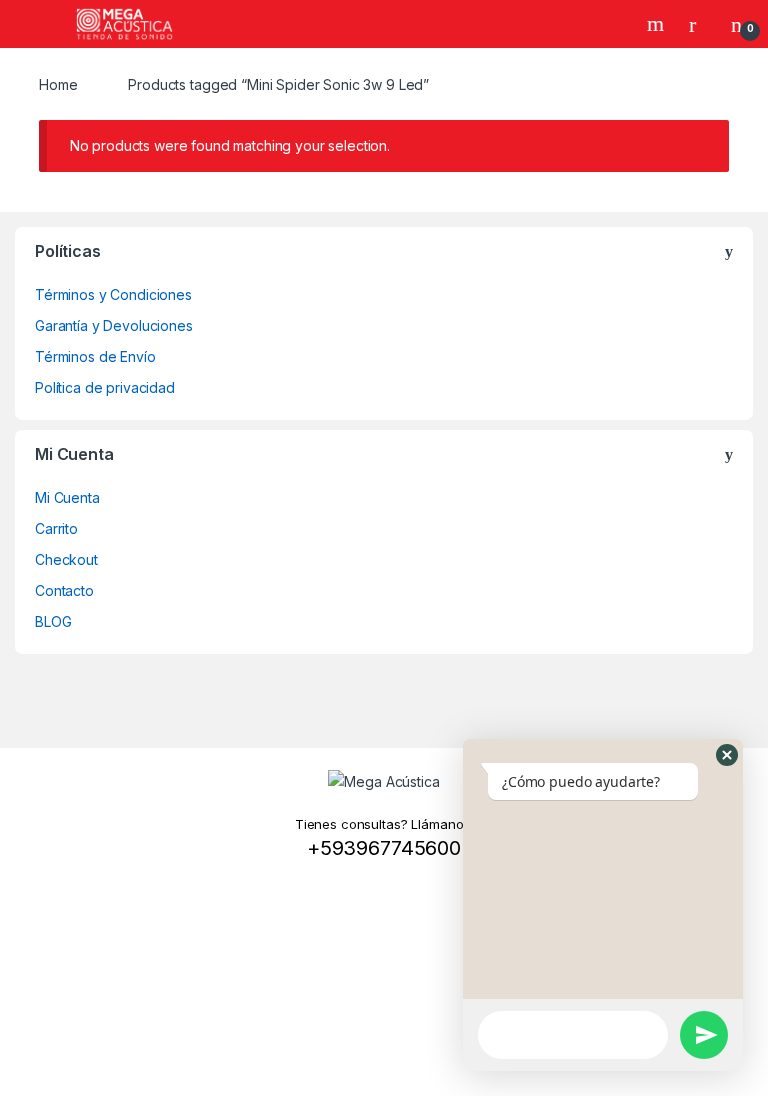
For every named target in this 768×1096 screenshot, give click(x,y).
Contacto (64, 590)
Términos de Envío (95, 356)
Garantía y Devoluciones (114, 325)
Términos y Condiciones (113, 294)
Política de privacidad (105, 387)
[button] (727, 755)
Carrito (56, 528)
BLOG (53, 621)
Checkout (66, 559)
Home (58, 84)
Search (658, 24)
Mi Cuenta (67, 497)
